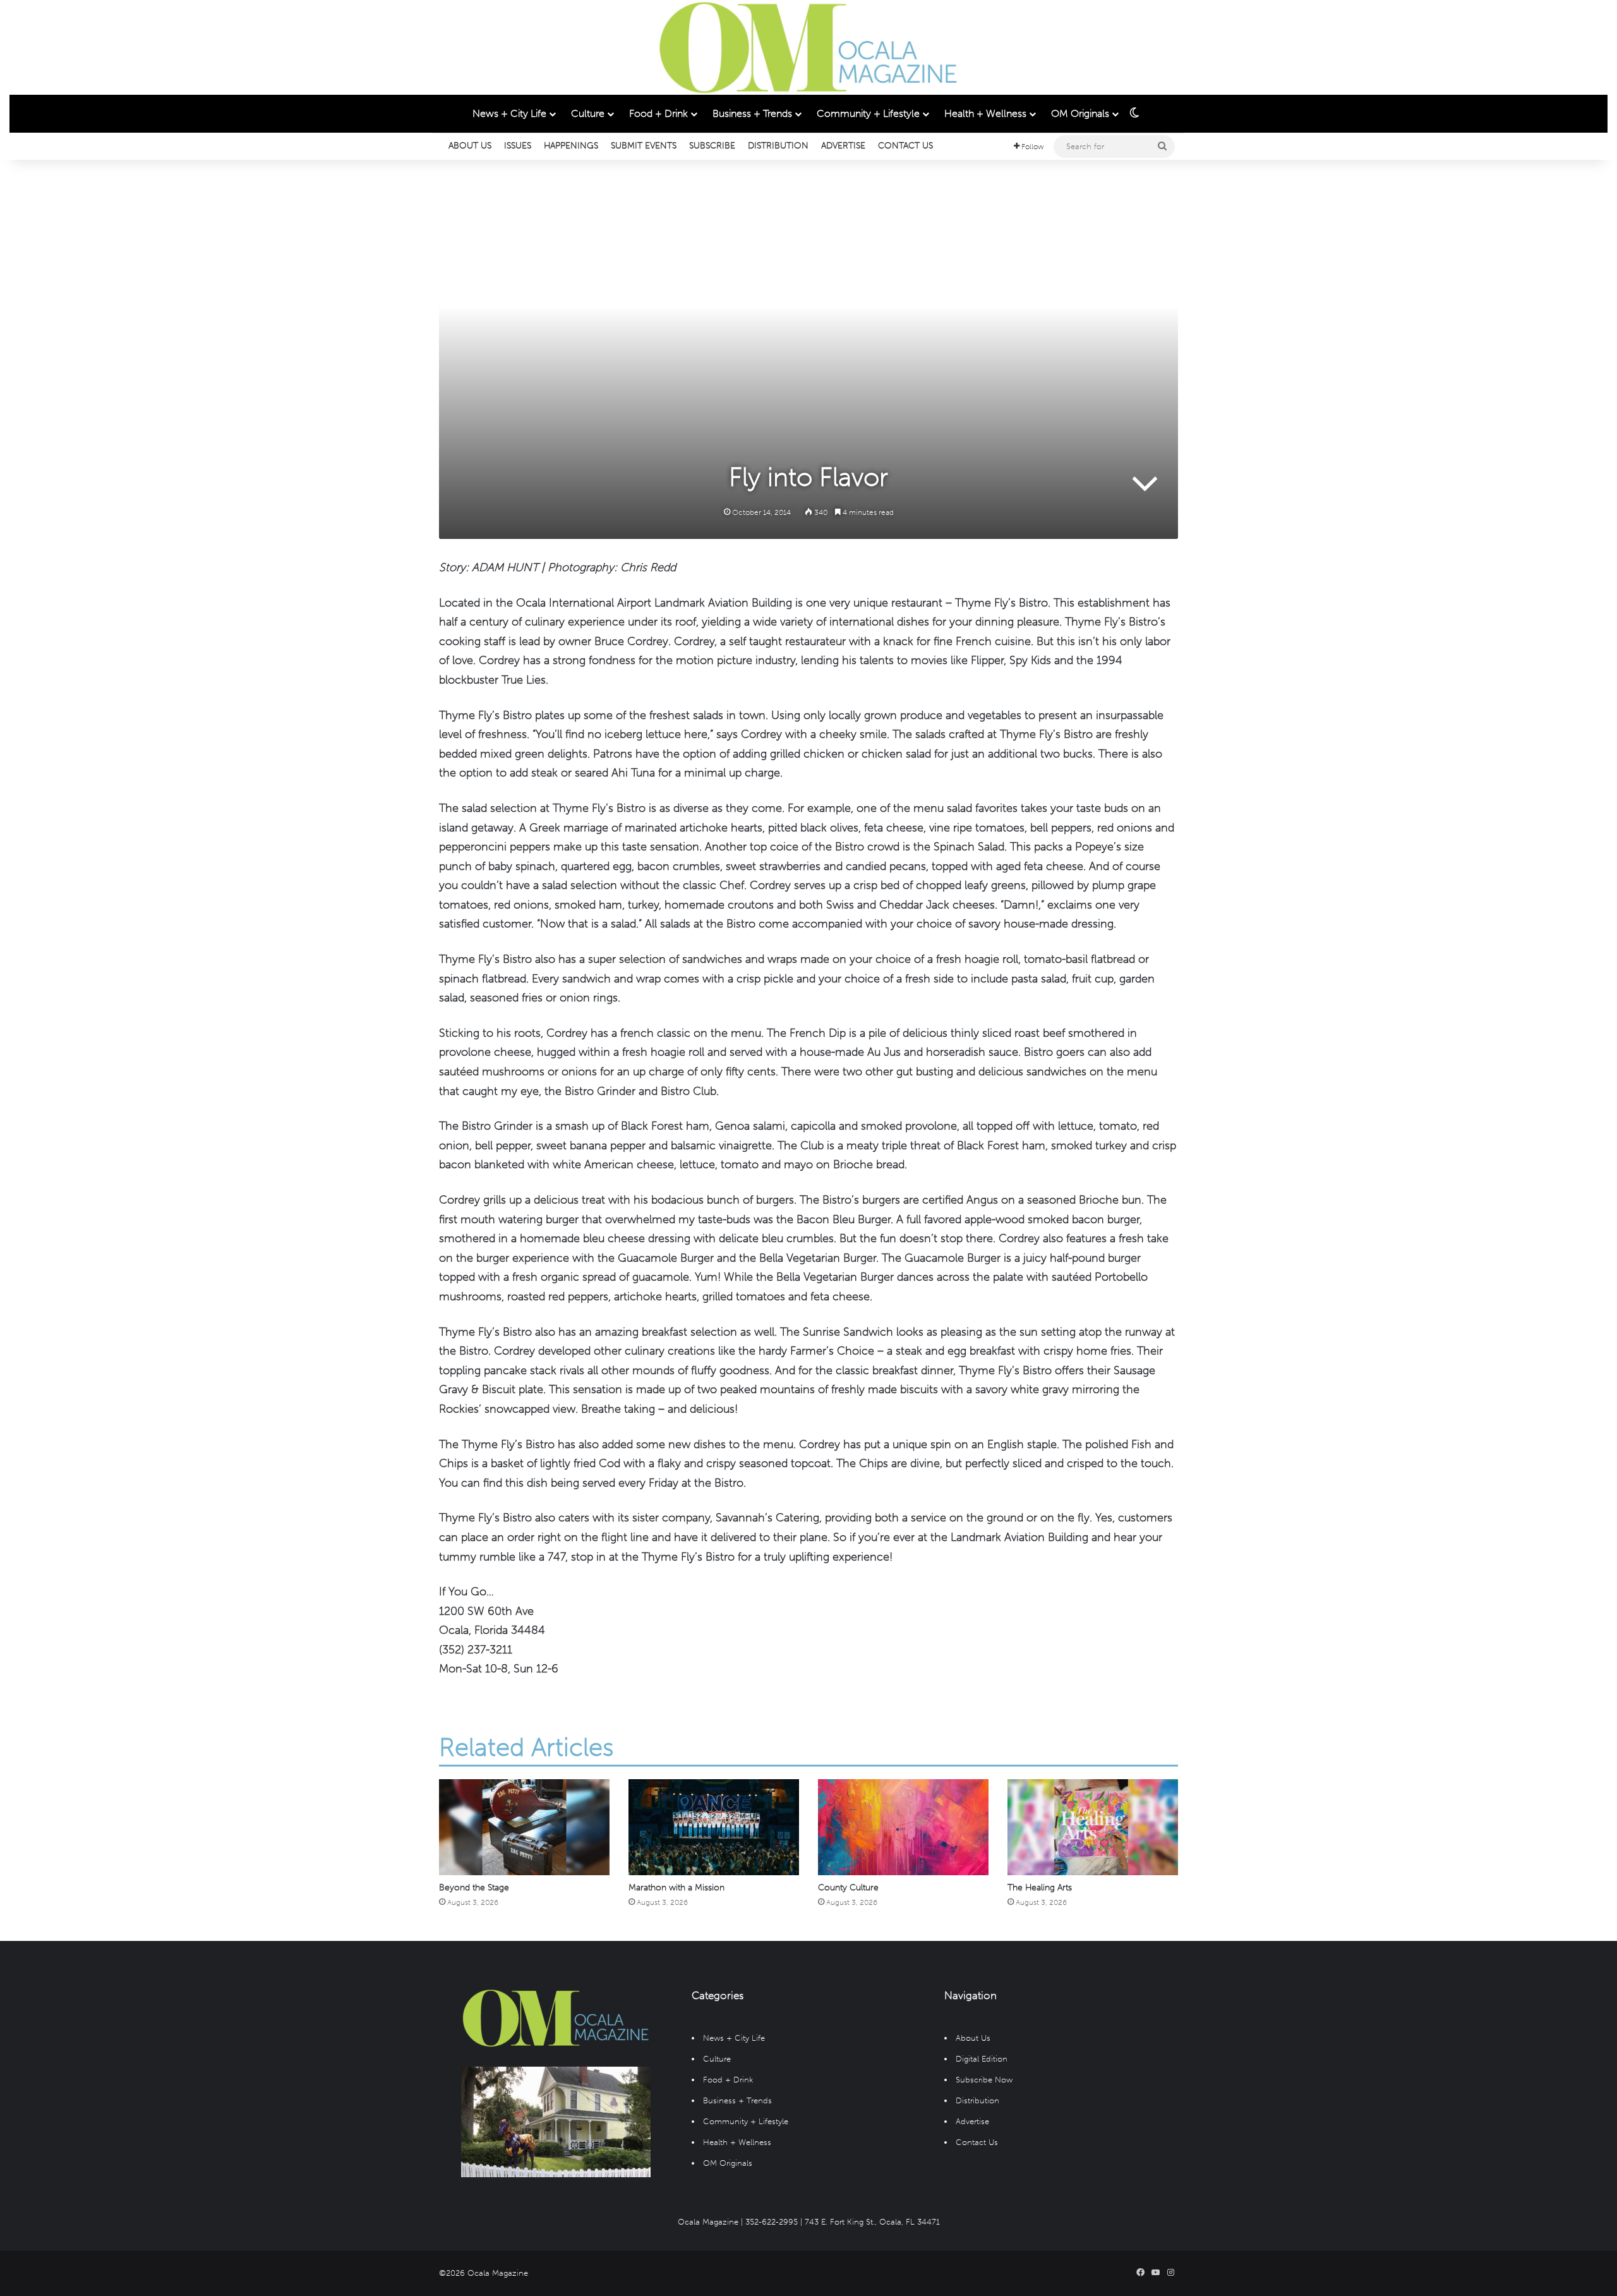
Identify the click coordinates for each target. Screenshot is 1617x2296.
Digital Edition (982, 2059)
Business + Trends (752, 113)
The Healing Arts (1040, 1888)
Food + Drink (658, 113)
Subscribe (712, 146)
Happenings (571, 146)
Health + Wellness (985, 113)
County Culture (848, 1888)
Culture (588, 113)
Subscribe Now (984, 2080)
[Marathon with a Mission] (714, 1827)
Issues (518, 146)
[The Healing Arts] (1093, 1827)
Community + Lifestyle (868, 113)
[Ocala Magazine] (808, 47)
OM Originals (1080, 113)
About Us (470, 146)
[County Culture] (903, 1827)
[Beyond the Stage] (524, 1827)
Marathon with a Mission (676, 1888)
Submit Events (644, 146)
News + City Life (509, 113)
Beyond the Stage (474, 1888)
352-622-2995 (772, 2222)
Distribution (778, 146)
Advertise (843, 146)
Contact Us (905, 146)
